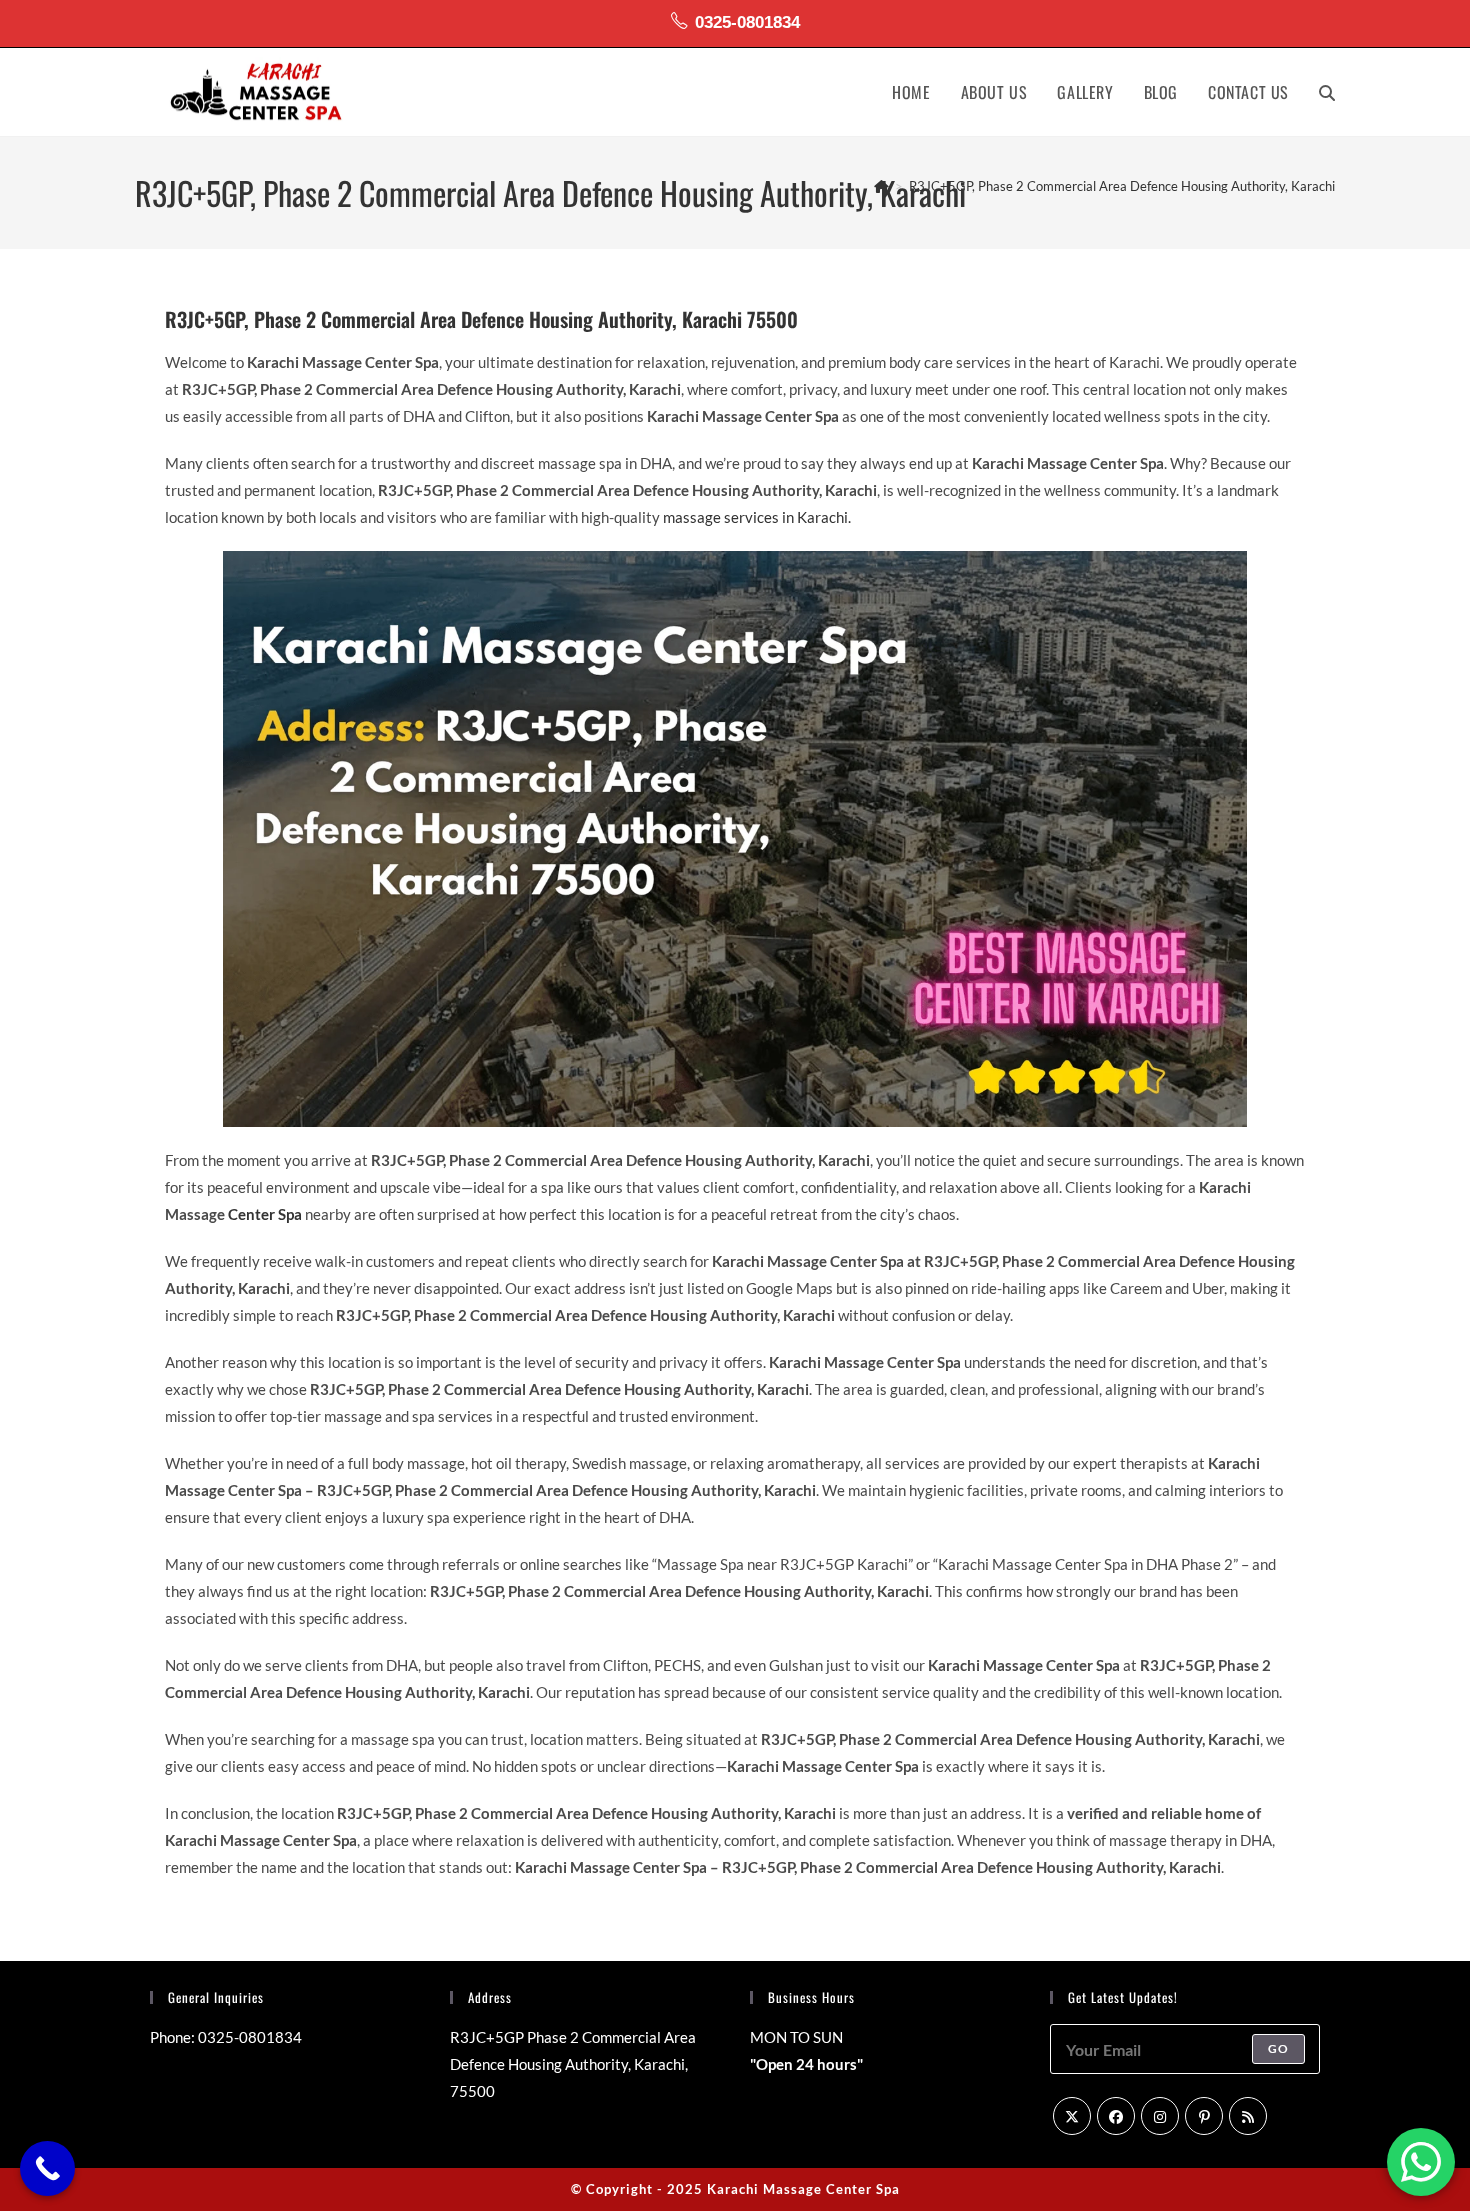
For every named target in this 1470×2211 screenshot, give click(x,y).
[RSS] (1248, 2116)
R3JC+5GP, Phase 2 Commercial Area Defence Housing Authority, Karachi (1122, 186)
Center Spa (265, 1214)
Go (1278, 2048)
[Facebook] (1116, 2116)
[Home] (881, 186)
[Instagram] (1160, 2116)
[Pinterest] (1204, 2116)
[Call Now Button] (47, 2168)
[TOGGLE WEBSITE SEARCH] (1327, 92)
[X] (1072, 2116)
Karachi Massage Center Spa (803, 2189)
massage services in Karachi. (757, 517)
